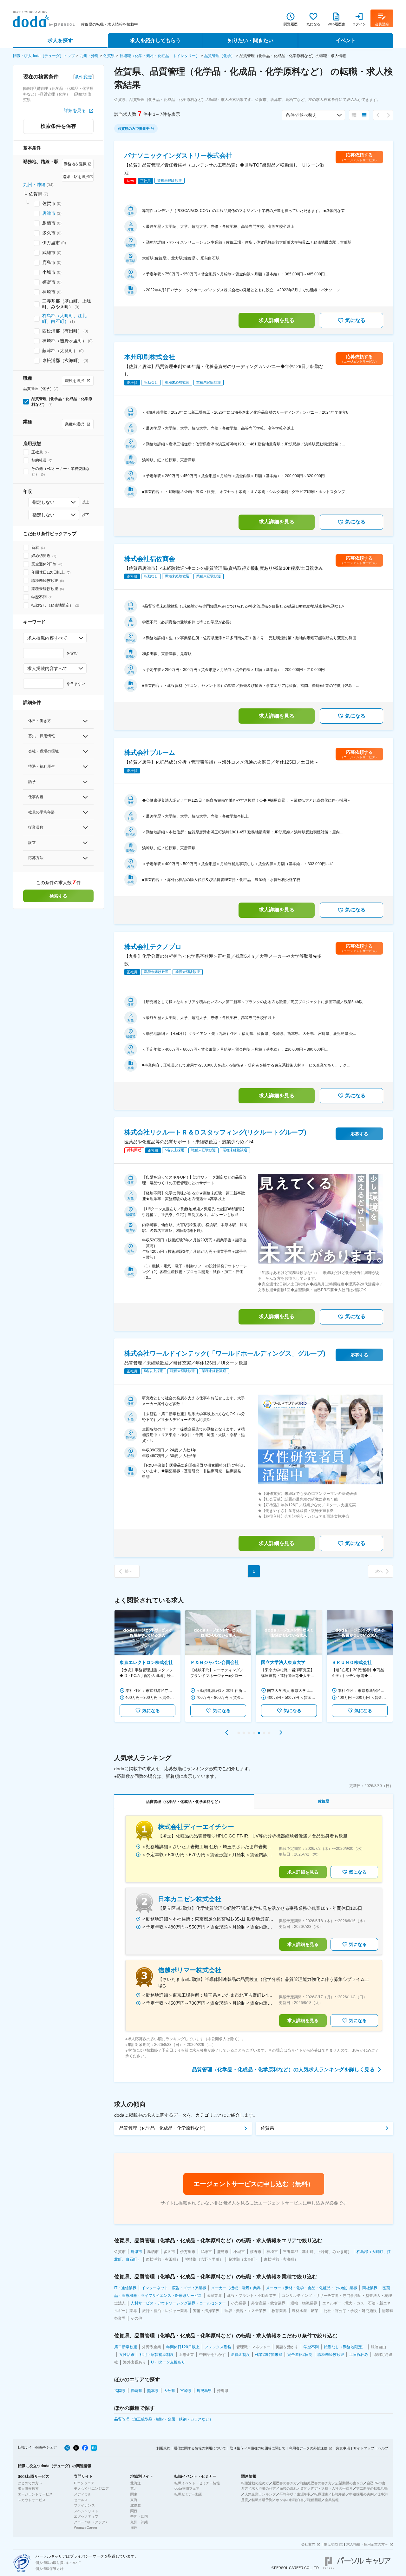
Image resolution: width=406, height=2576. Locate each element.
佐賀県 (109, 56)
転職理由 (321, 2494)
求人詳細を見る (277, 320)
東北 (134, 2488)
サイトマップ (364, 2448)
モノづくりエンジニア (91, 2488)
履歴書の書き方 (285, 2483)
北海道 (136, 2483)
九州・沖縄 (89, 56)
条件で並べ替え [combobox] (301, 115)
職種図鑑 (314, 2500)
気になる (355, 320)
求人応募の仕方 (264, 2488)
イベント (346, 40)
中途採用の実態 (361, 2494)
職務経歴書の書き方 (316, 2483)
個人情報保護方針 (49, 2569)
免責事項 (343, 2448)
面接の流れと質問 (293, 2488)
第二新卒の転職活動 (372, 2488)
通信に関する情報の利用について (200, 2448)
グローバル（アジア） (91, 2522)
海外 (134, 2527)
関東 (134, 2494)
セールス (81, 2500)
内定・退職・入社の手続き (332, 2488)
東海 (134, 2500)
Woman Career (86, 2527)
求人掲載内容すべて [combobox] (47, 638)
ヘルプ (383, 2448)
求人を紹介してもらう (155, 40)
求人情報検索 (28, 2488)
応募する (359, 1134)
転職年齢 (339, 2494)
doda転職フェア (187, 2488)
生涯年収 (304, 2494)
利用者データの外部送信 (308, 2448)
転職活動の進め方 (255, 2483)
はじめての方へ (30, 2483)
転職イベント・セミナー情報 (197, 2483)
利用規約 (163, 2448)
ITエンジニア (84, 2483)
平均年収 (286, 2494)
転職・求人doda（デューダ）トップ (44, 56)
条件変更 (83, 77)
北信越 (136, 2505)
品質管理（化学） (219, 56)
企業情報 (332, 2500)
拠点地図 (331, 2544)
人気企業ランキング (260, 2494)
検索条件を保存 (58, 126)
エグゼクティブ (86, 2516)
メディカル (83, 2494)
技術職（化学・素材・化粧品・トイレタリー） (160, 56)
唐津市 (49, 213)
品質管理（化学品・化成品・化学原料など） (164, 2128)
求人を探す (60, 40)
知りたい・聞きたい (251, 40)
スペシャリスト (86, 2511)
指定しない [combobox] (43, 502)
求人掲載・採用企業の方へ (367, 2544)
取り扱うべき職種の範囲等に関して (258, 2448)
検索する (58, 896)
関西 (134, 2511)
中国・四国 (139, 2516)
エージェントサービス (35, 2494)
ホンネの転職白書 (290, 2500)
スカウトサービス (32, 2500)
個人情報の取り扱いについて (58, 2563)
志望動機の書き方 (349, 2483)
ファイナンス (84, 2505)
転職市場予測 (262, 2500)
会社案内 (308, 2544)
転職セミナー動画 (188, 2494)
